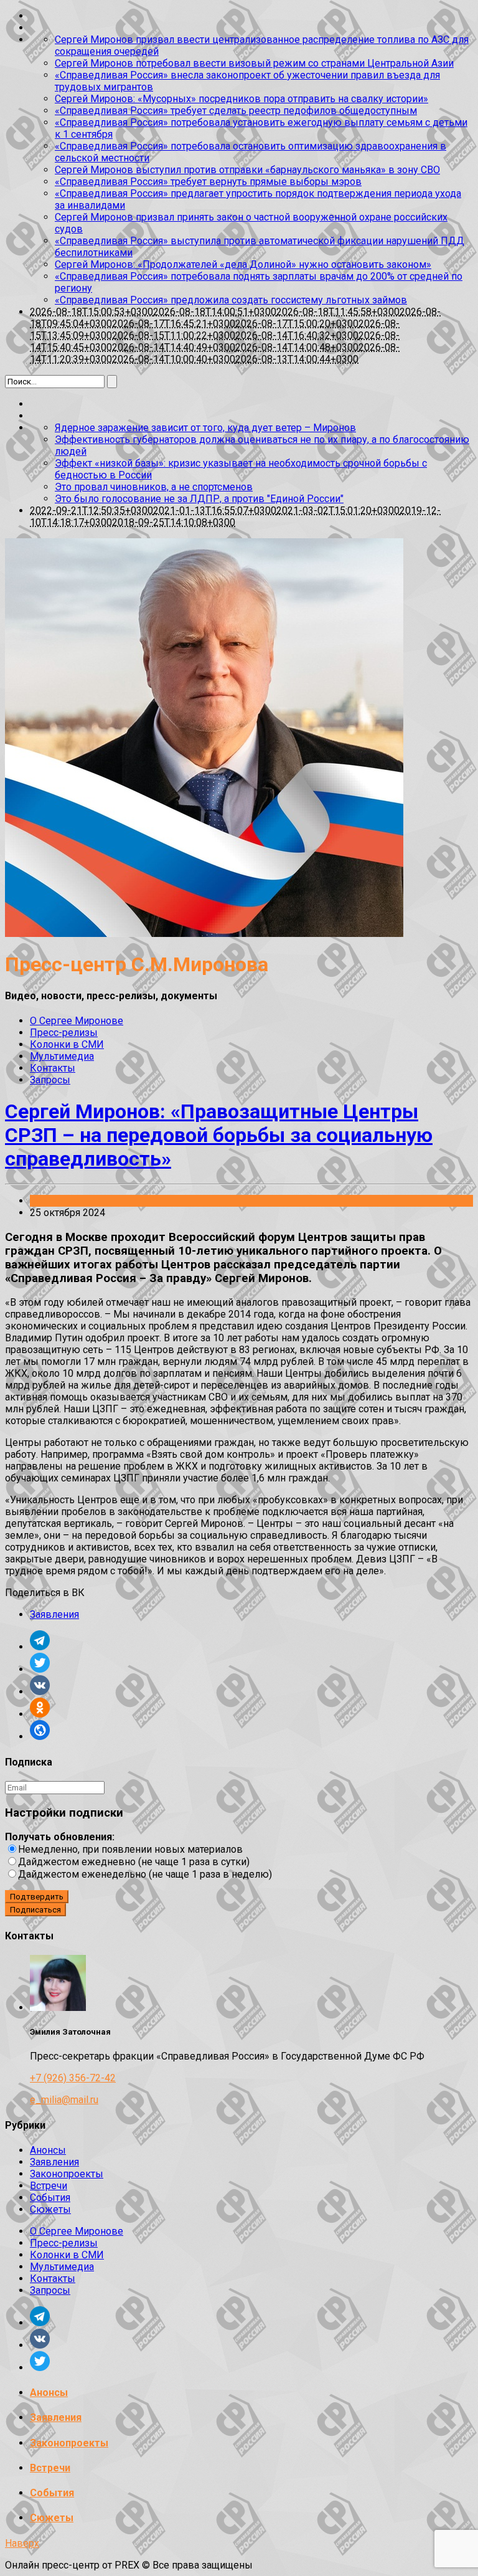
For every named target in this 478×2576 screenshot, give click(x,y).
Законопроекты (67, 2174)
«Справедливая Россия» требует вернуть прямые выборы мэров (208, 182)
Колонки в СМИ (67, 1044)
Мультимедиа (62, 1056)
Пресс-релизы (64, 1033)
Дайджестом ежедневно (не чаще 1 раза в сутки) (134, 1862)
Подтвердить (37, 1897)
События (50, 2198)
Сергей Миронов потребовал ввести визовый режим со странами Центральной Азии (254, 63)
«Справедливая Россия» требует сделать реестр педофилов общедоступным (236, 111)
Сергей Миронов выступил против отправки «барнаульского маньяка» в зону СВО (247, 170)
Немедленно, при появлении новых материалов (130, 1849)
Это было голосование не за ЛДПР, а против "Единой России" (199, 499)
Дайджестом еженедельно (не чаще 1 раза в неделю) (145, 1874)
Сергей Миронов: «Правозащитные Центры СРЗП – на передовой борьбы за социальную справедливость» (219, 1135)
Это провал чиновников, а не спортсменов (154, 487)
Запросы (50, 1080)
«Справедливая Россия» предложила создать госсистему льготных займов (231, 300)
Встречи (49, 2186)
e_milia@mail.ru (64, 2100)
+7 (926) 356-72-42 (73, 2078)
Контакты (53, 1068)
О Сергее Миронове (77, 1021)
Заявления (54, 1201)
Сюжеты (50, 2209)
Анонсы (48, 2150)
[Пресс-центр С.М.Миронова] (204, 934)
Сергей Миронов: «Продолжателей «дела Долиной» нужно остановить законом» (243, 264)
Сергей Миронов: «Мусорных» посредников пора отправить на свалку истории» (241, 99)
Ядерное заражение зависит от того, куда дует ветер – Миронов (205, 428)
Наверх (22, 2543)
